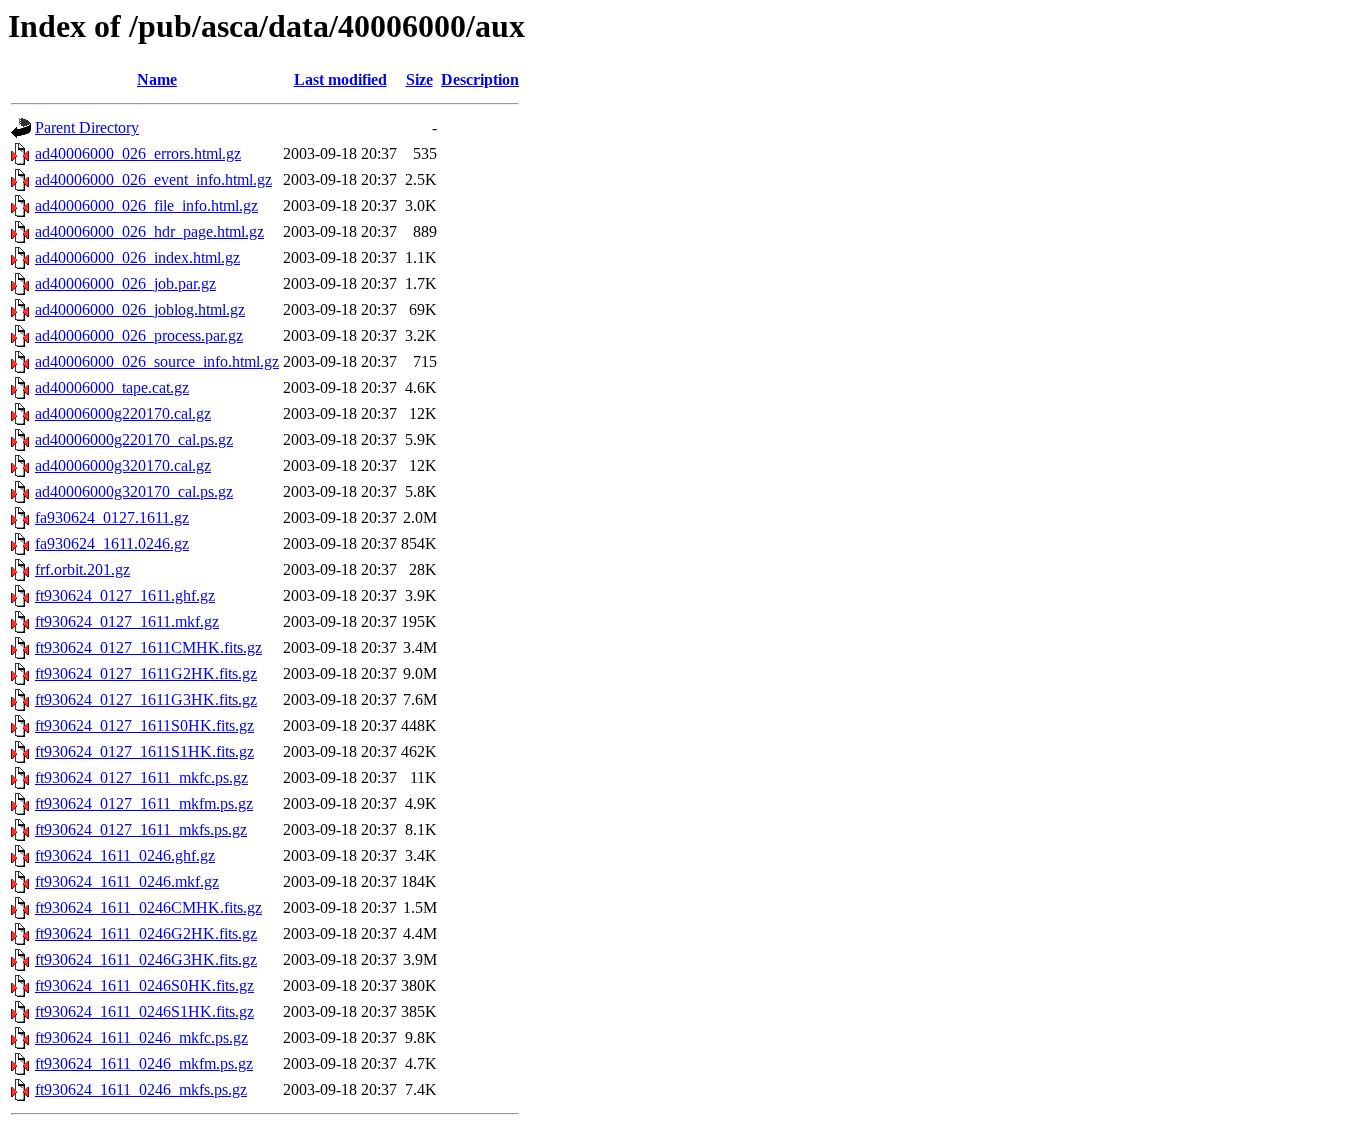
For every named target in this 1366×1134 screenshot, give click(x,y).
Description (480, 79)
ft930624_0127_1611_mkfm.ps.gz (144, 803)
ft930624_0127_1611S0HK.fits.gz (144, 725)
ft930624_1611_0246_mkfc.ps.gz (141, 1037)
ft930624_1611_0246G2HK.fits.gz (146, 933)
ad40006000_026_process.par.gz (139, 335)
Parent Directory (87, 127)
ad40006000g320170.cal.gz (123, 465)
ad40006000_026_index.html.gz (137, 257)
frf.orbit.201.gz (82, 569)
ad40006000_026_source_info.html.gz (157, 361)
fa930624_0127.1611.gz (112, 517)
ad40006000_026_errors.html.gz (138, 153)
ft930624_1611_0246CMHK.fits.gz (148, 907)
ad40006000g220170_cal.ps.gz (134, 439)
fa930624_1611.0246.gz (112, 543)
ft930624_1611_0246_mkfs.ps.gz (141, 1089)
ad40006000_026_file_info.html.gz (146, 205)
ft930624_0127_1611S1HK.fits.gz (144, 751)
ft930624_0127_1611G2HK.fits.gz (146, 673)
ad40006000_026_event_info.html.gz (153, 179)
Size (419, 79)
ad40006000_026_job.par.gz (125, 283)
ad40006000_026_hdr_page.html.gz (149, 231)
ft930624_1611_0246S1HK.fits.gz (144, 1011)
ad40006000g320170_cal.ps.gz (134, 491)
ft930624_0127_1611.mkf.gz (127, 621)
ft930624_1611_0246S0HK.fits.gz (144, 985)
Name (157, 79)
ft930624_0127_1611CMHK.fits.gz (148, 647)
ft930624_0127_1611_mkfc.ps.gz (141, 777)
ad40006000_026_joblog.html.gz (140, 309)
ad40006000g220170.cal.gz (123, 413)
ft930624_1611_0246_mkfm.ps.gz (144, 1063)
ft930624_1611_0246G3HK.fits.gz (146, 959)
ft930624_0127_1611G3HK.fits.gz (146, 699)
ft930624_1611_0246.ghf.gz (125, 855)
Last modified (340, 79)
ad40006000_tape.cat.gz (112, 387)
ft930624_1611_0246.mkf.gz (127, 881)
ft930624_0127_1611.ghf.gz (125, 595)
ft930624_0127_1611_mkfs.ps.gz (141, 829)
